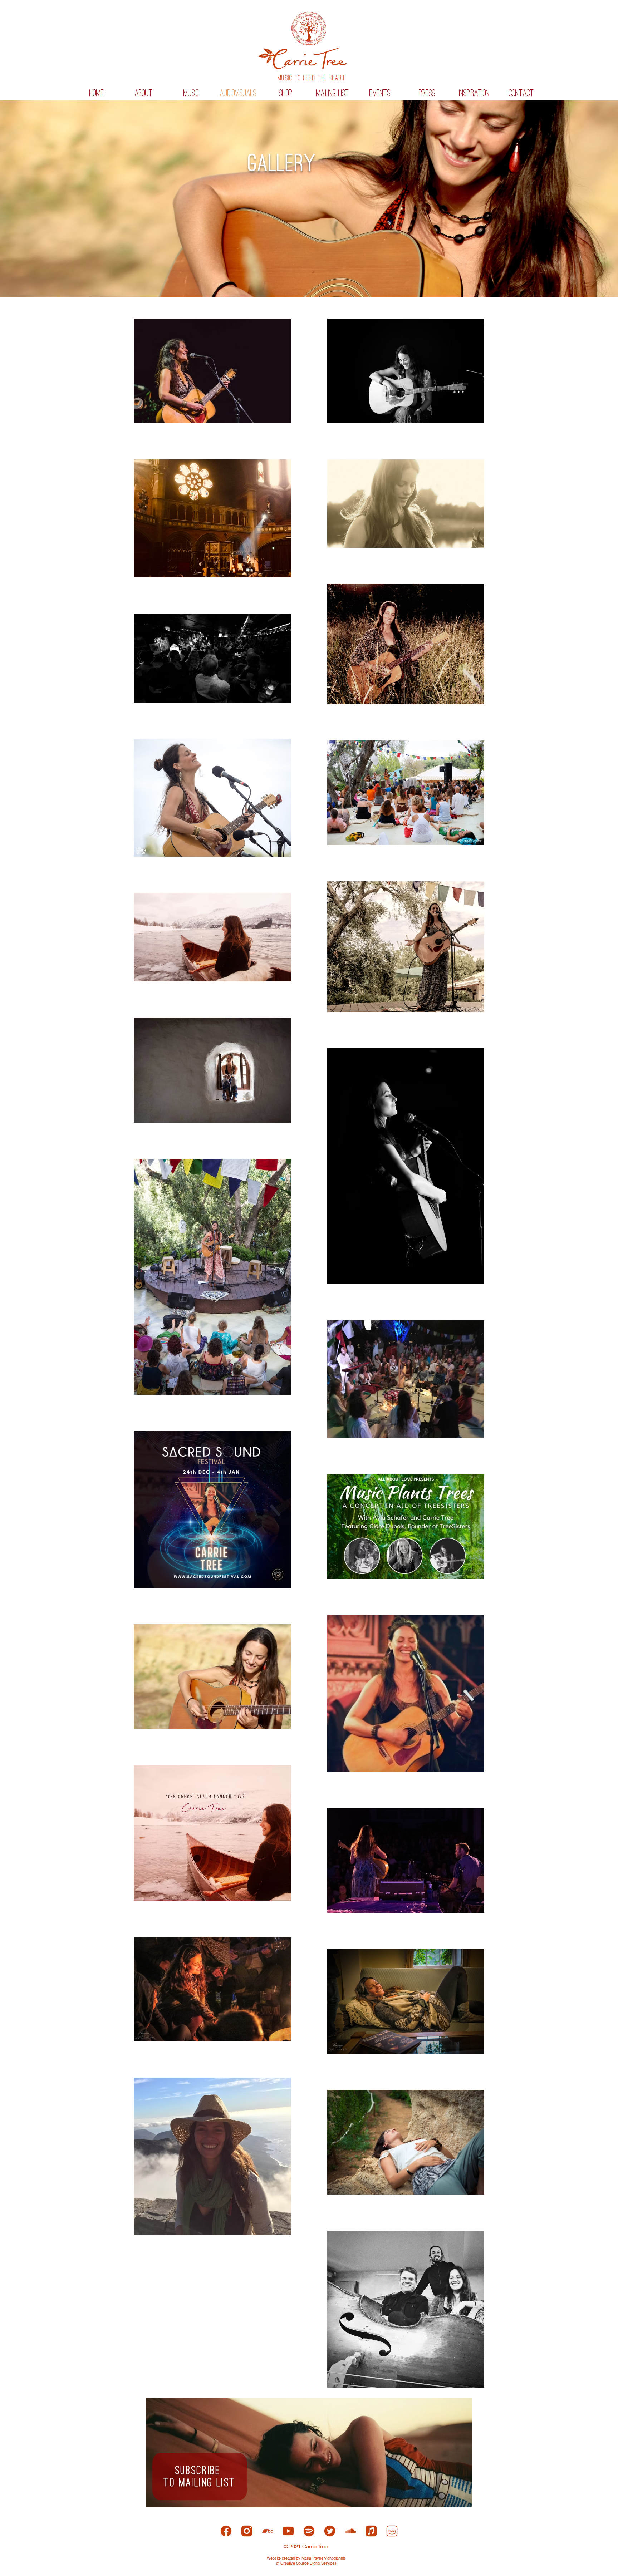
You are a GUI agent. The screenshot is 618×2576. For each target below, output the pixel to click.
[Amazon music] (392, 2531)
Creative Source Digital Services (308, 2563)
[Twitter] (330, 2531)
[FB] (226, 2531)
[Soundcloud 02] (350, 2531)
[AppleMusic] (371, 2531)
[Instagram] (247, 2531)
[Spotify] (309, 2531)
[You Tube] (288, 2531)
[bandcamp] (268, 2531)
